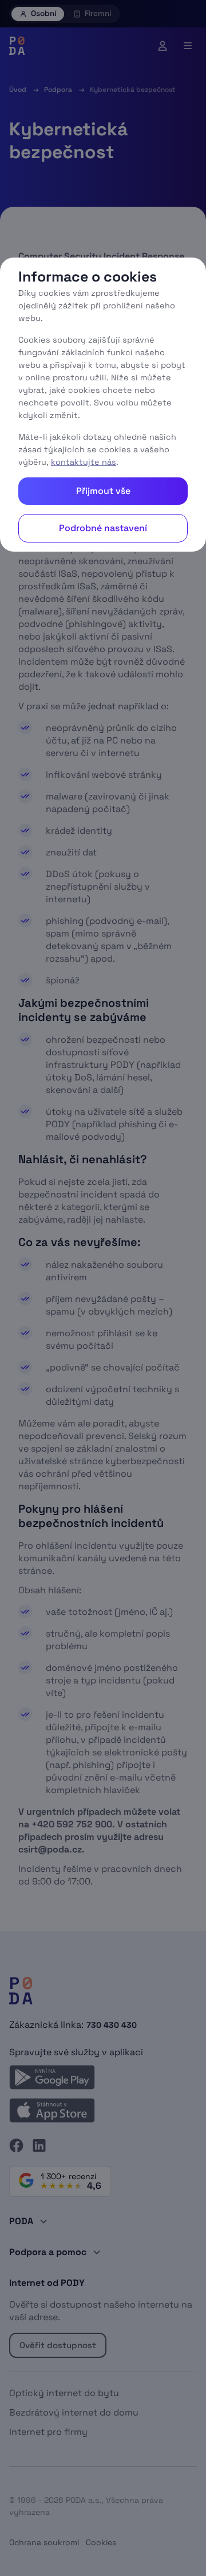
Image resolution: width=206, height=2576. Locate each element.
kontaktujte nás (84, 462)
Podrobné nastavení (103, 528)
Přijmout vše (103, 491)
